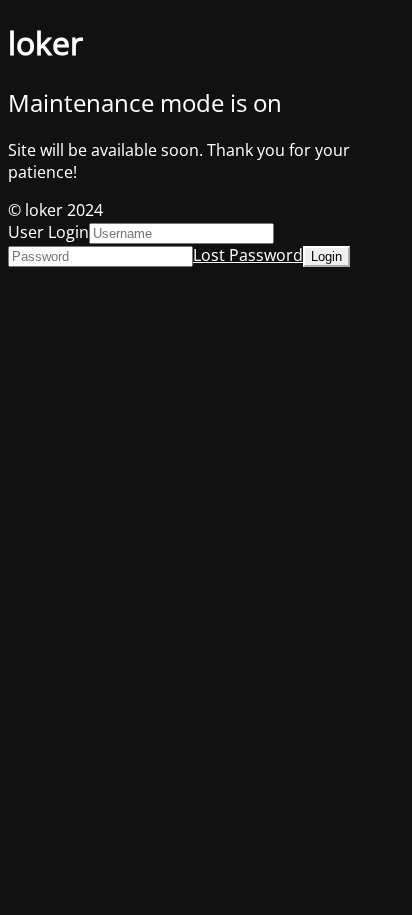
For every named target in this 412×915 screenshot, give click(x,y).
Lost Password (248, 255)
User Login (48, 232)
